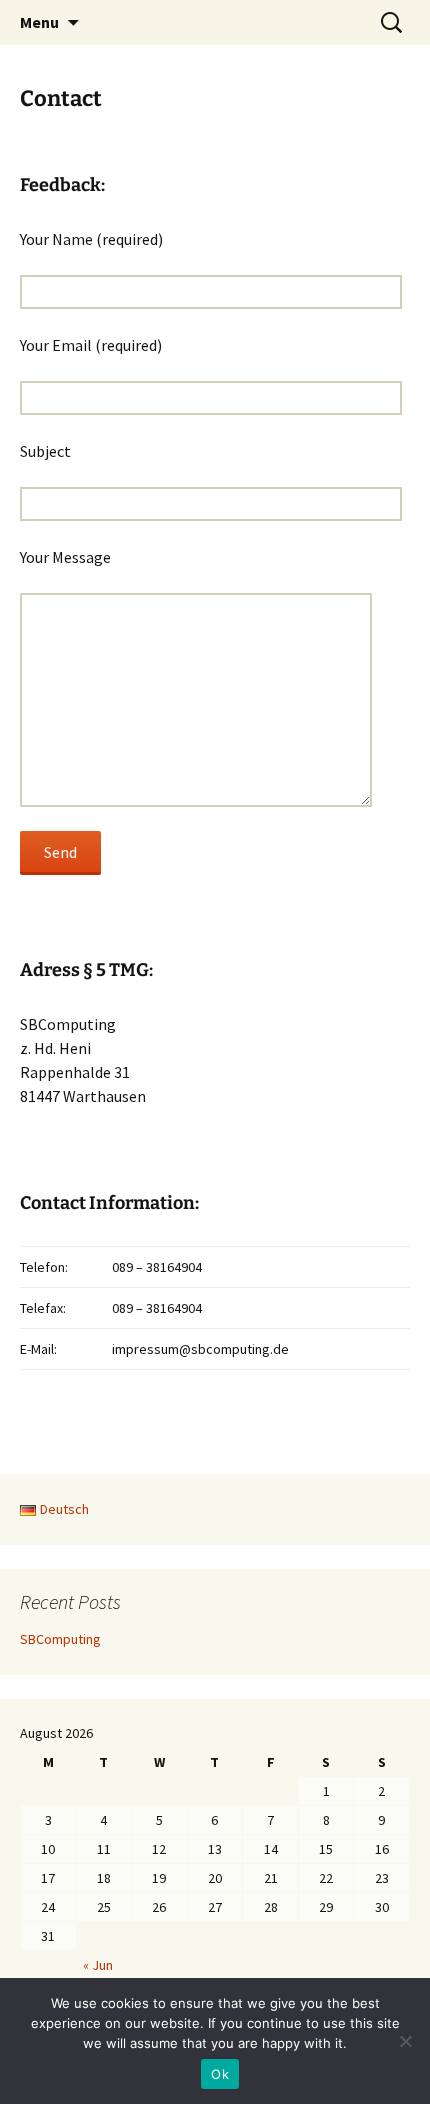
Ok (220, 2074)
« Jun (98, 1965)
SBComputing (60, 1639)
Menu (39, 22)
